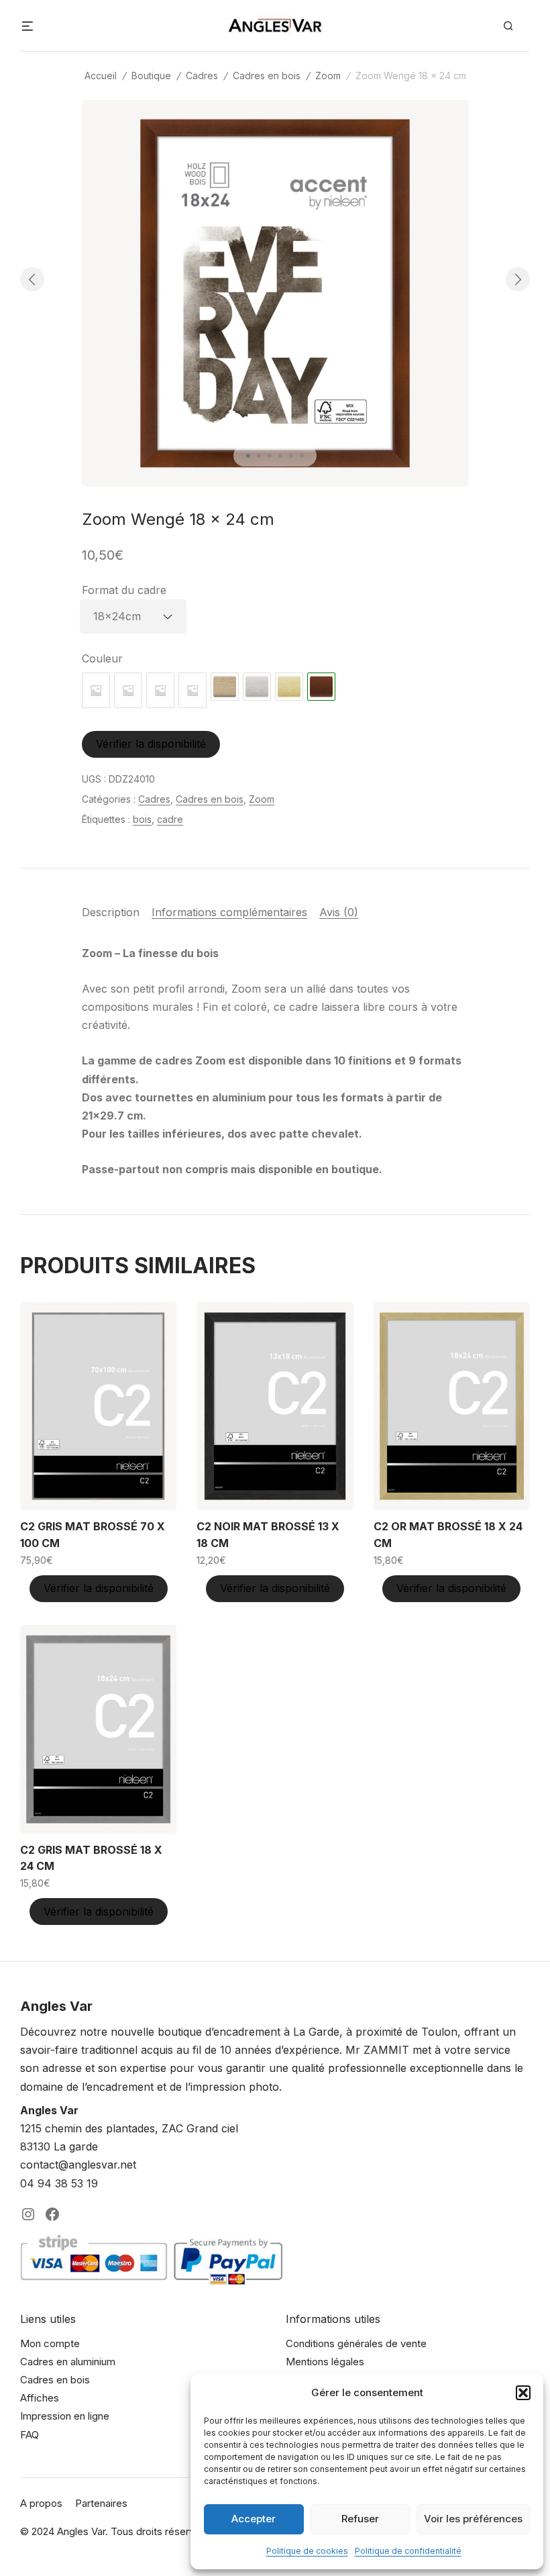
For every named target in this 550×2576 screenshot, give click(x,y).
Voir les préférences (473, 2519)
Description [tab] (111, 912)
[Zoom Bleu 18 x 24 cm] (192, 690)
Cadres (202, 76)
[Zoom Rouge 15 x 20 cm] (160, 690)
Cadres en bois (267, 76)
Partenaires (101, 2503)
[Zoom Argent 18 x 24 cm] (257, 687)
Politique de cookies (307, 2551)
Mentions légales (325, 2362)
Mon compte (50, 2343)
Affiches (40, 2398)
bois (142, 819)
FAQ (30, 2435)
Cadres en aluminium (68, 2362)
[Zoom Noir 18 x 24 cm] (128, 690)
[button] (523, 2393)
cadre (170, 819)
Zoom (328, 76)
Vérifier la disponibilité (151, 744)
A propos (41, 2503)
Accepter (254, 2519)
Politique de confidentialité (408, 2551)
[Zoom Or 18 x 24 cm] (225, 687)
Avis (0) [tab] (339, 912)
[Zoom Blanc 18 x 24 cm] (289, 687)
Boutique (151, 76)
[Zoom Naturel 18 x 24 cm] (96, 690)
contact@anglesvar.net (78, 2165)
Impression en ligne (65, 2416)
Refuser (360, 2519)
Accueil (101, 76)
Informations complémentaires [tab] (229, 912)
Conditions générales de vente (356, 2343)
